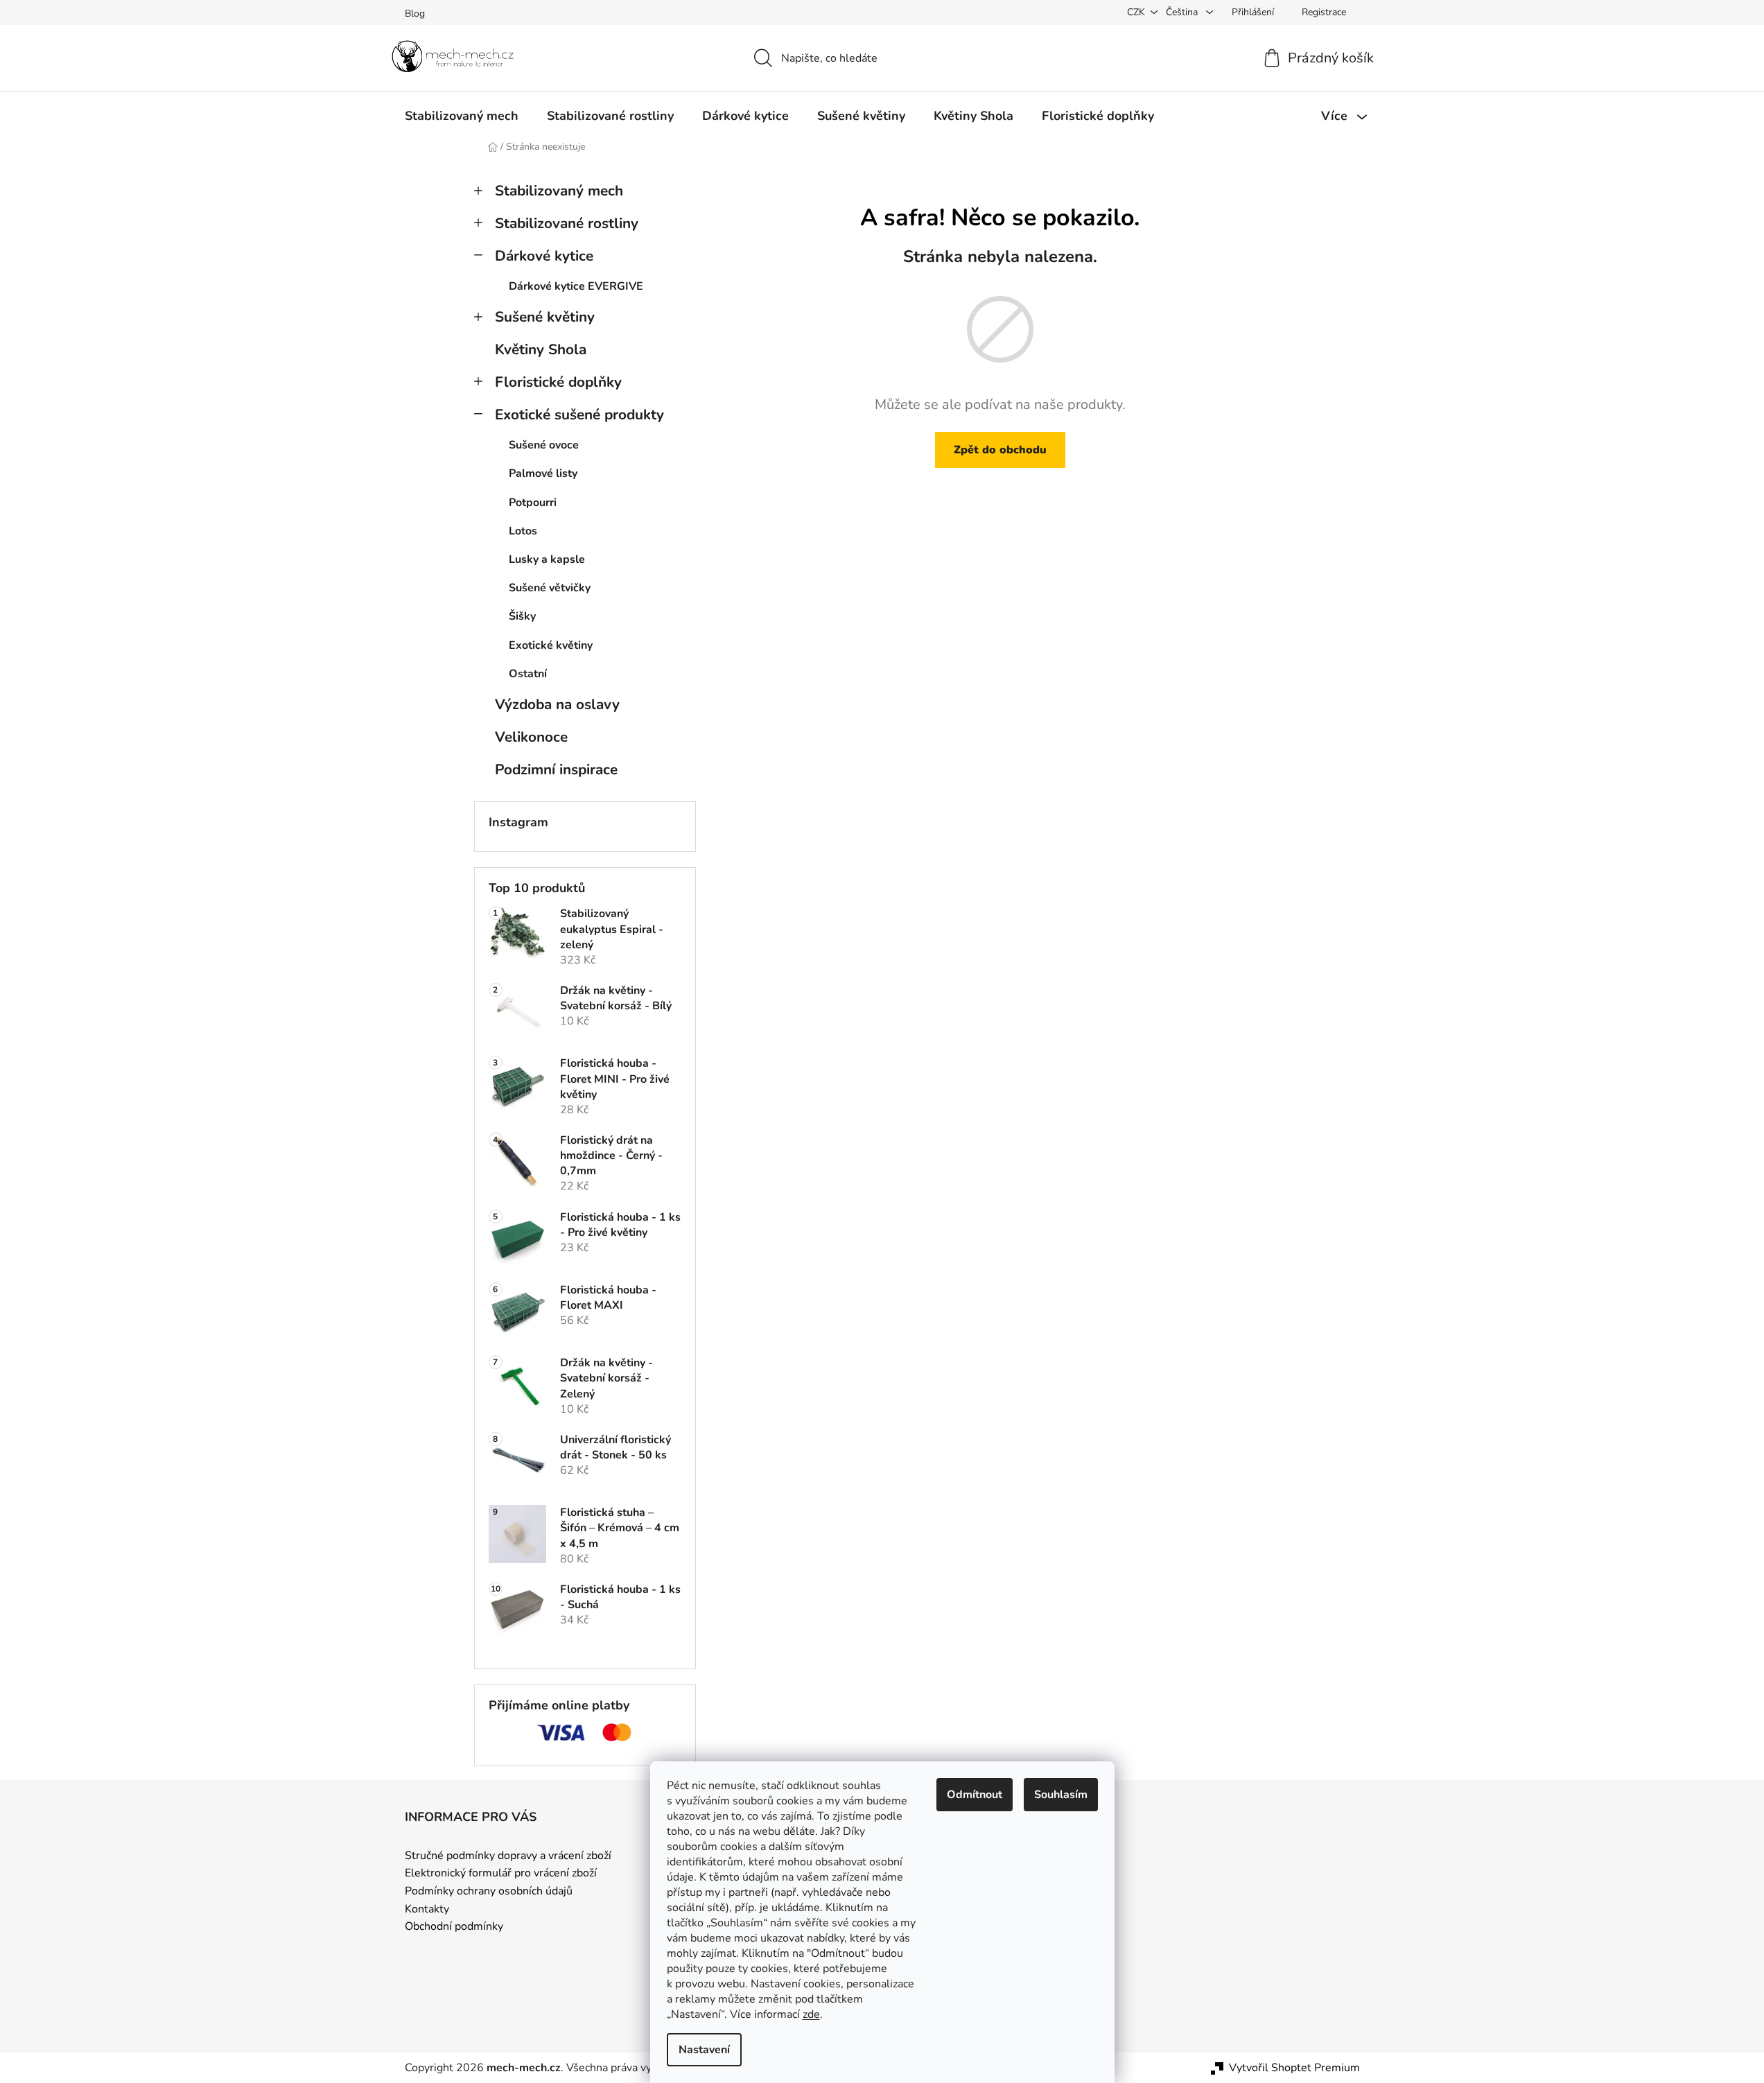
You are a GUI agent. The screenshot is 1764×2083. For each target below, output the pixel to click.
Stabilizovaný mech (559, 191)
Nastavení (704, 2050)
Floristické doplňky (558, 382)
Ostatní (528, 674)
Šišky (522, 616)
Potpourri (533, 503)
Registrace (1324, 12)
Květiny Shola (541, 349)
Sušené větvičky (550, 588)
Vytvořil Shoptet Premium (1294, 2068)
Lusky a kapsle (547, 559)
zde (811, 2014)
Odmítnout (975, 1795)
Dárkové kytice (544, 256)
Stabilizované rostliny (567, 223)
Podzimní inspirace (556, 769)
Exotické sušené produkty (579, 415)
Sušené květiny (545, 317)
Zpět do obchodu (1000, 450)
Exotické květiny (551, 645)
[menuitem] (462, 116)
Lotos (523, 531)
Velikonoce (531, 737)
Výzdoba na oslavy (557, 704)
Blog (415, 14)
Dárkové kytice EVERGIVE (576, 286)
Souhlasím (1061, 1795)
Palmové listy (543, 473)
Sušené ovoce (544, 445)
